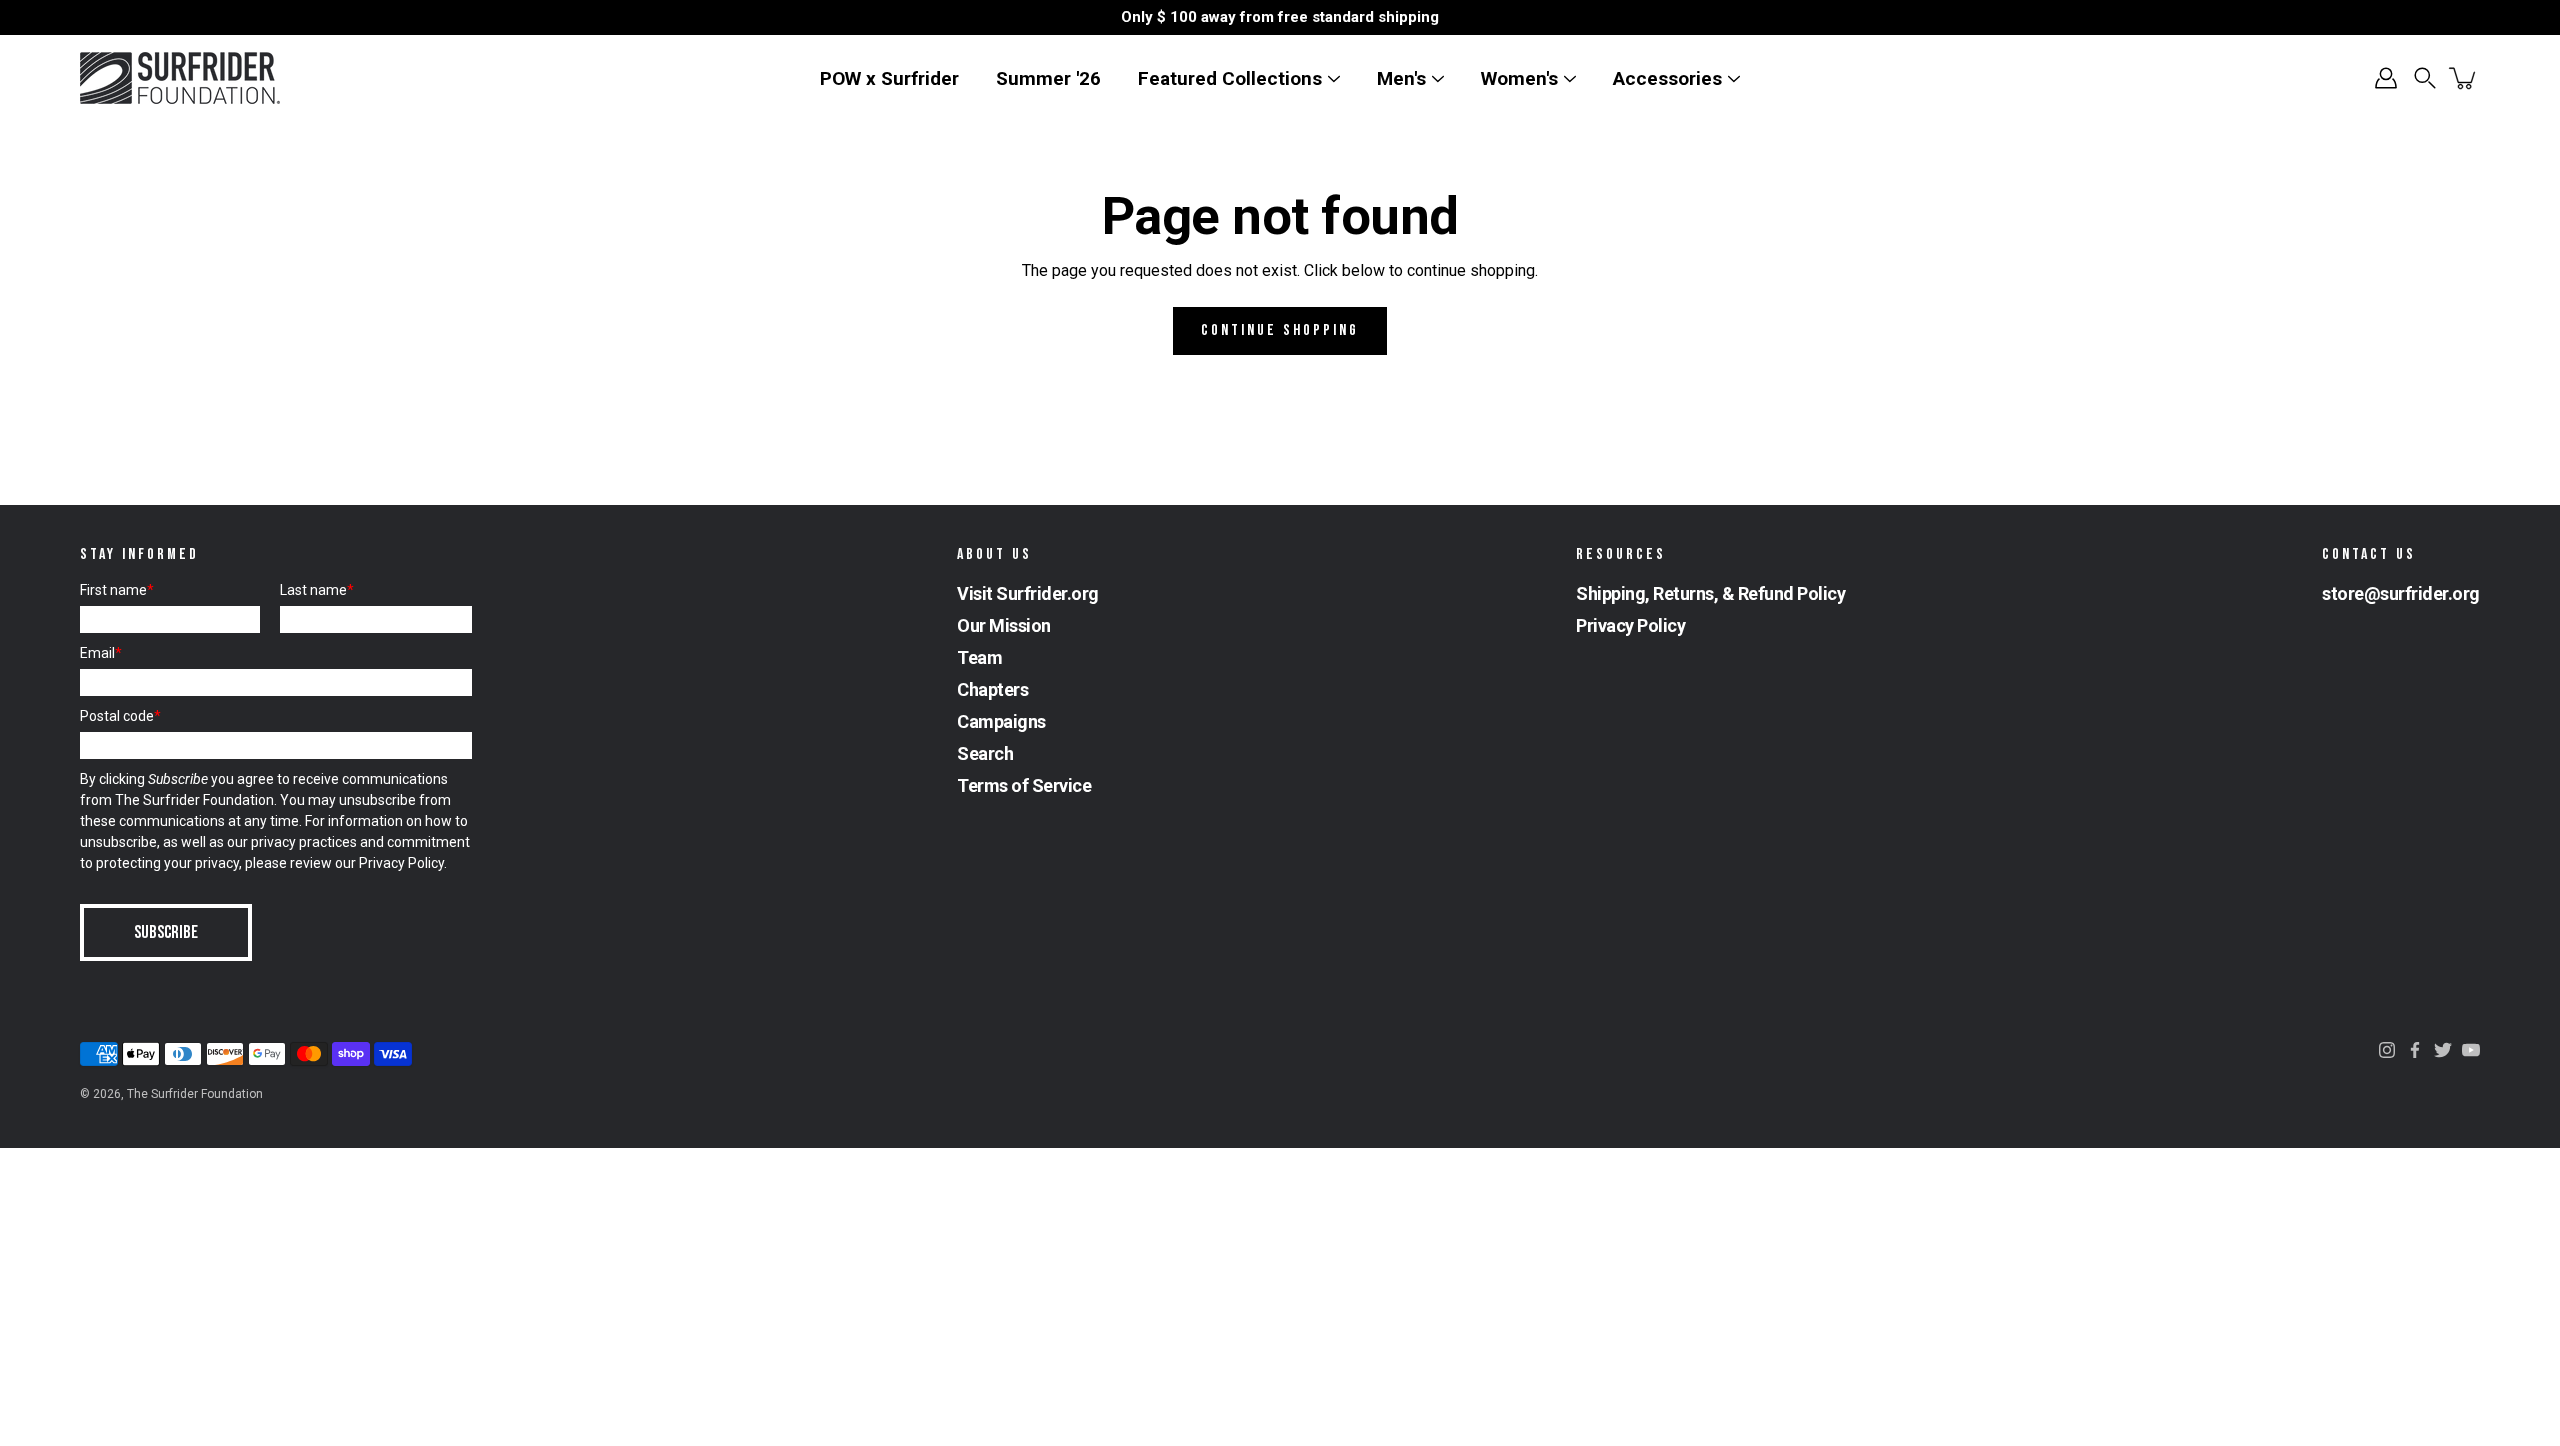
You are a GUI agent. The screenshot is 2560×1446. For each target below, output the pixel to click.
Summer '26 (1048, 78)
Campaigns (1001, 721)
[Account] (2386, 78)
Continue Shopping (1280, 330)
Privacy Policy (401, 863)
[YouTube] (2471, 1050)
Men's (1401, 78)
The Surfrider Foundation (195, 1094)
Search (985, 753)
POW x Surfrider (889, 78)
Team (979, 657)
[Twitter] (2443, 1050)
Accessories (1667, 78)
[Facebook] (2415, 1050)
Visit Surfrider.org (1028, 593)
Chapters (992, 689)
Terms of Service (1024, 785)
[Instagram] (2387, 1050)
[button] (2425, 78)
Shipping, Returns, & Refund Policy (1710, 593)
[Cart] (2464, 78)
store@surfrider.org (2401, 593)
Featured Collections (1230, 78)
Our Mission (1004, 625)
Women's (1519, 78)
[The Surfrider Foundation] (180, 78)
